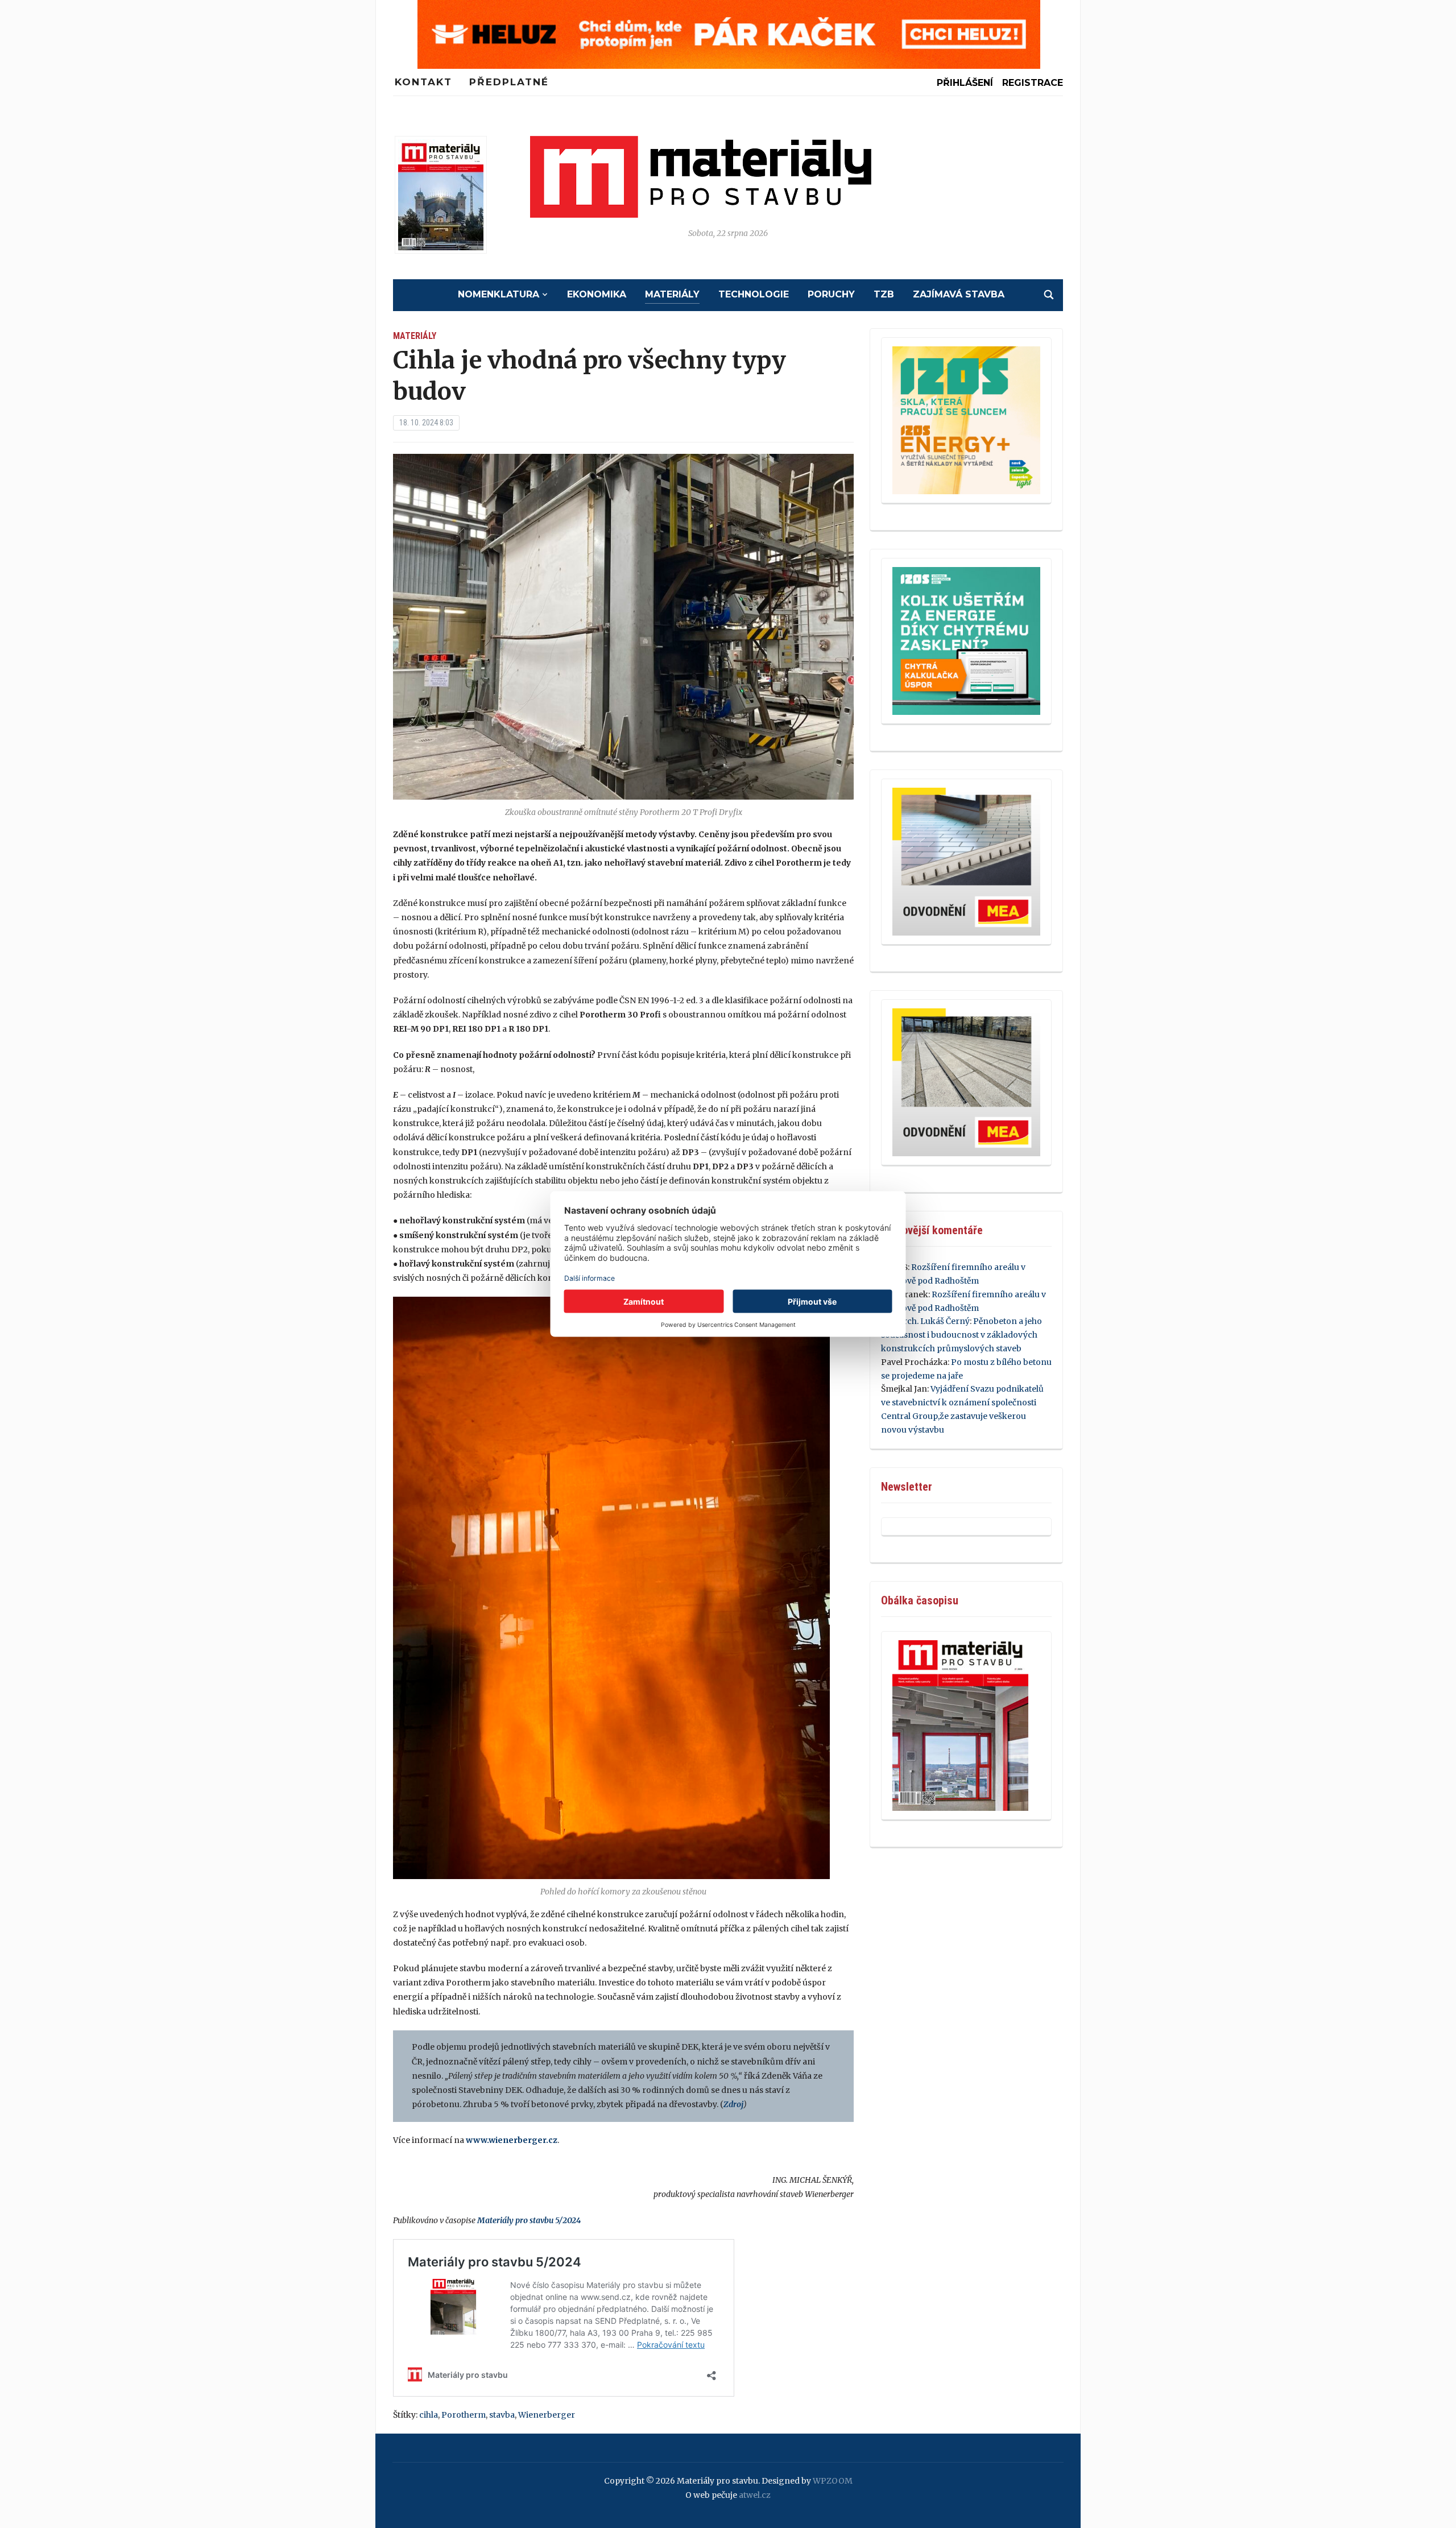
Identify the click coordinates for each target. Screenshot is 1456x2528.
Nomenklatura (499, 294)
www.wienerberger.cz (512, 2140)
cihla (429, 2415)
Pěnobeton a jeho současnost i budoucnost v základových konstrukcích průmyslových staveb (961, 1335)
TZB (884, 294)
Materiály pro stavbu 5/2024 (529, 2220)
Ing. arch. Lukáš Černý (925, 1321)
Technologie (754, 294)
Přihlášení (965, 83)
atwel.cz (755, 2495)
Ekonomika (597, 294)
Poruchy (831, 294)
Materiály (672, 294)
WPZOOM (833, 2481)
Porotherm (464, 2415)
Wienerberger (547, 2415)
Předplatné (509, 82)
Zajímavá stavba (959, 294)
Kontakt (423, 82)
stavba (502, 2415)
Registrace (1033, 83)
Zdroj (733, 2104)
